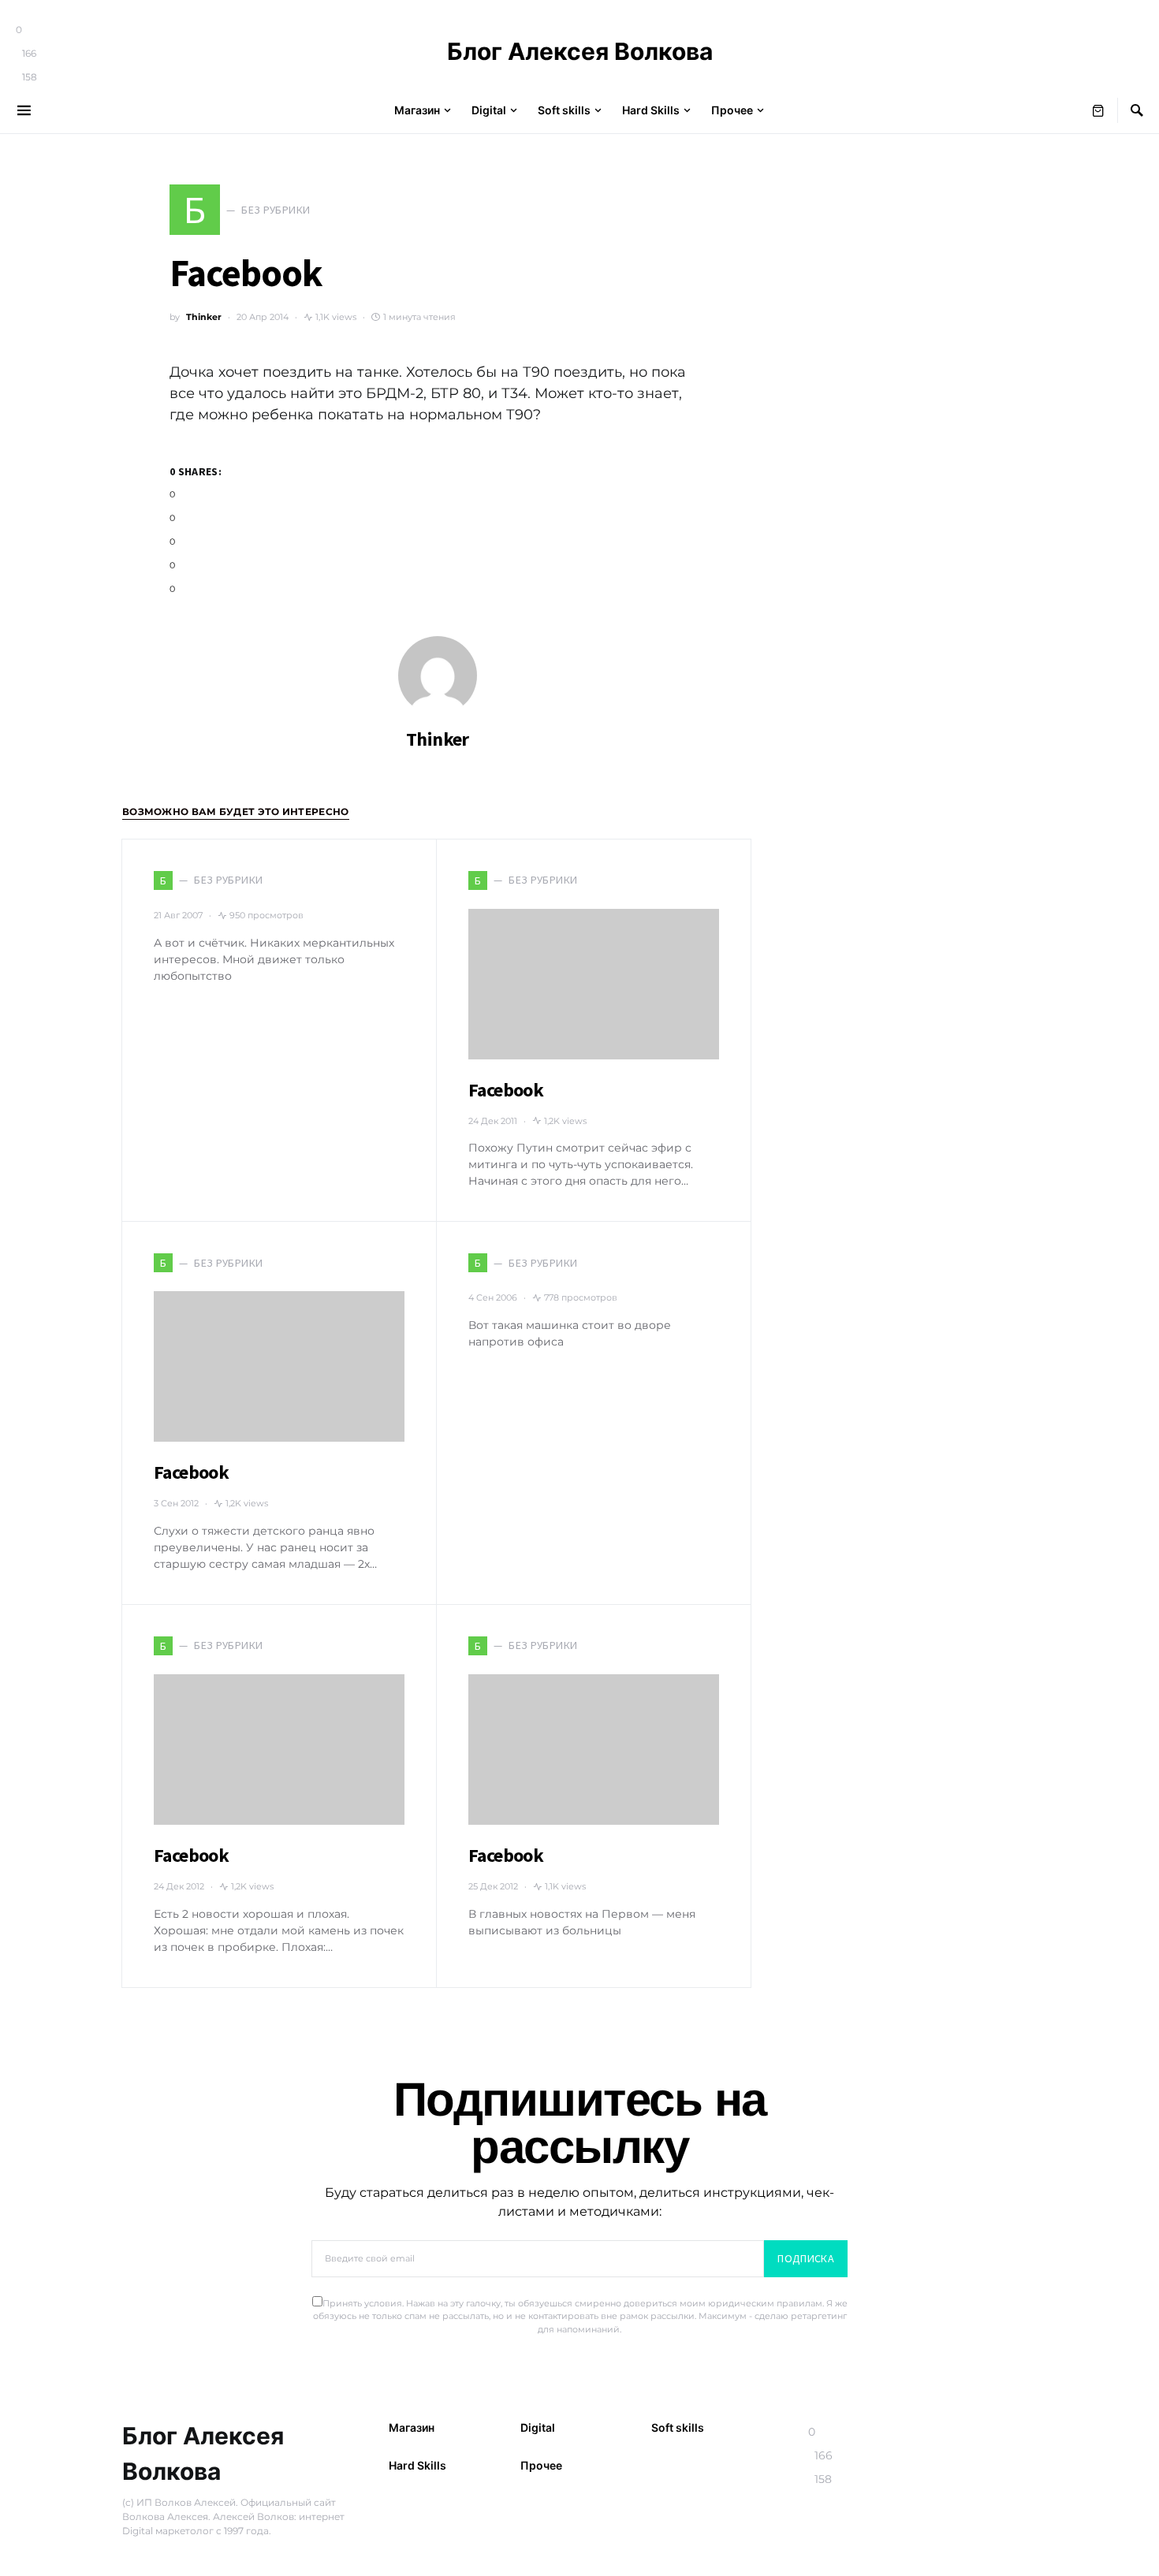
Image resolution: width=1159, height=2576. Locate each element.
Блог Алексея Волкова (580, 51)
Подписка (806, 2258)
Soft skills (678, 2427)
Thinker (204, 317)
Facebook (506, 1090)
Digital (538, 2427)
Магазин (412, 2427)
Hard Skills (417, 2465)
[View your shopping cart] (1098, 110)
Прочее (541, 2465)
